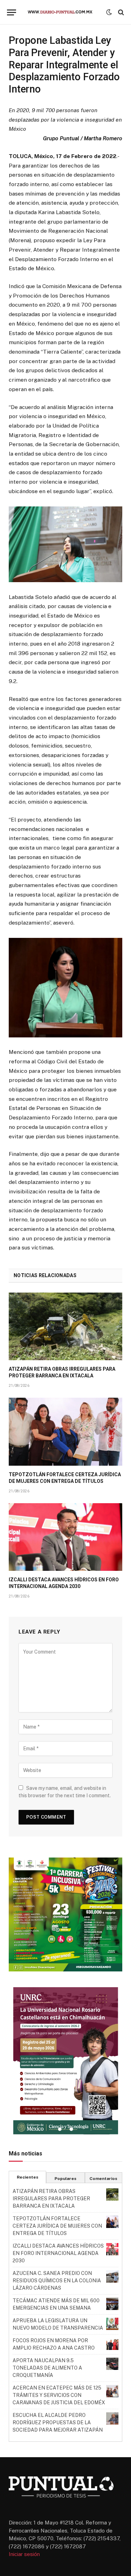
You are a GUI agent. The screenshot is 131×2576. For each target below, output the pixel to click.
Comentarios (103, 2179)
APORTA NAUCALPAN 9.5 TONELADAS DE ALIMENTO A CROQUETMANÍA (47, 2368)
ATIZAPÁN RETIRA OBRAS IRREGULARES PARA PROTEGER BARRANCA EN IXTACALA (51, 2199)
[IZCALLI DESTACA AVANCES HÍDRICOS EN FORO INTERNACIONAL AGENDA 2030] (65, 1537)
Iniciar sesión (24, 2554)
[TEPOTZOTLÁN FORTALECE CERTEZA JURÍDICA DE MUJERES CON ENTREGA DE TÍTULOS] (65, 1432)
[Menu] (12, 12)
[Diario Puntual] (63, 12)
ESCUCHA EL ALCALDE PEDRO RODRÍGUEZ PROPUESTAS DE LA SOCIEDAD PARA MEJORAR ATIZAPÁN (58, 2422)
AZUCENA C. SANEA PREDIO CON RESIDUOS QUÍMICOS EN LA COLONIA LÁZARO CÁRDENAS (57, 2281)
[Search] (120, 12)
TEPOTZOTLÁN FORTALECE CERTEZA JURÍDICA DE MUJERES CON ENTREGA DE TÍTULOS (57, 2226)
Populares (65, 2179)
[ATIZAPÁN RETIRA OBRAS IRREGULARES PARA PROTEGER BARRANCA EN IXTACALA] (65, 1326)
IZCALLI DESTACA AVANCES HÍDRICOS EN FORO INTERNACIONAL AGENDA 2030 (58, 2253)
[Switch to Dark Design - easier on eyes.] (109, 12)
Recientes (28, 2177)
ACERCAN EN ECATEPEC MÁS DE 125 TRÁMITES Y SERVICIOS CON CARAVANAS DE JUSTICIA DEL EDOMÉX (59, 2395)
